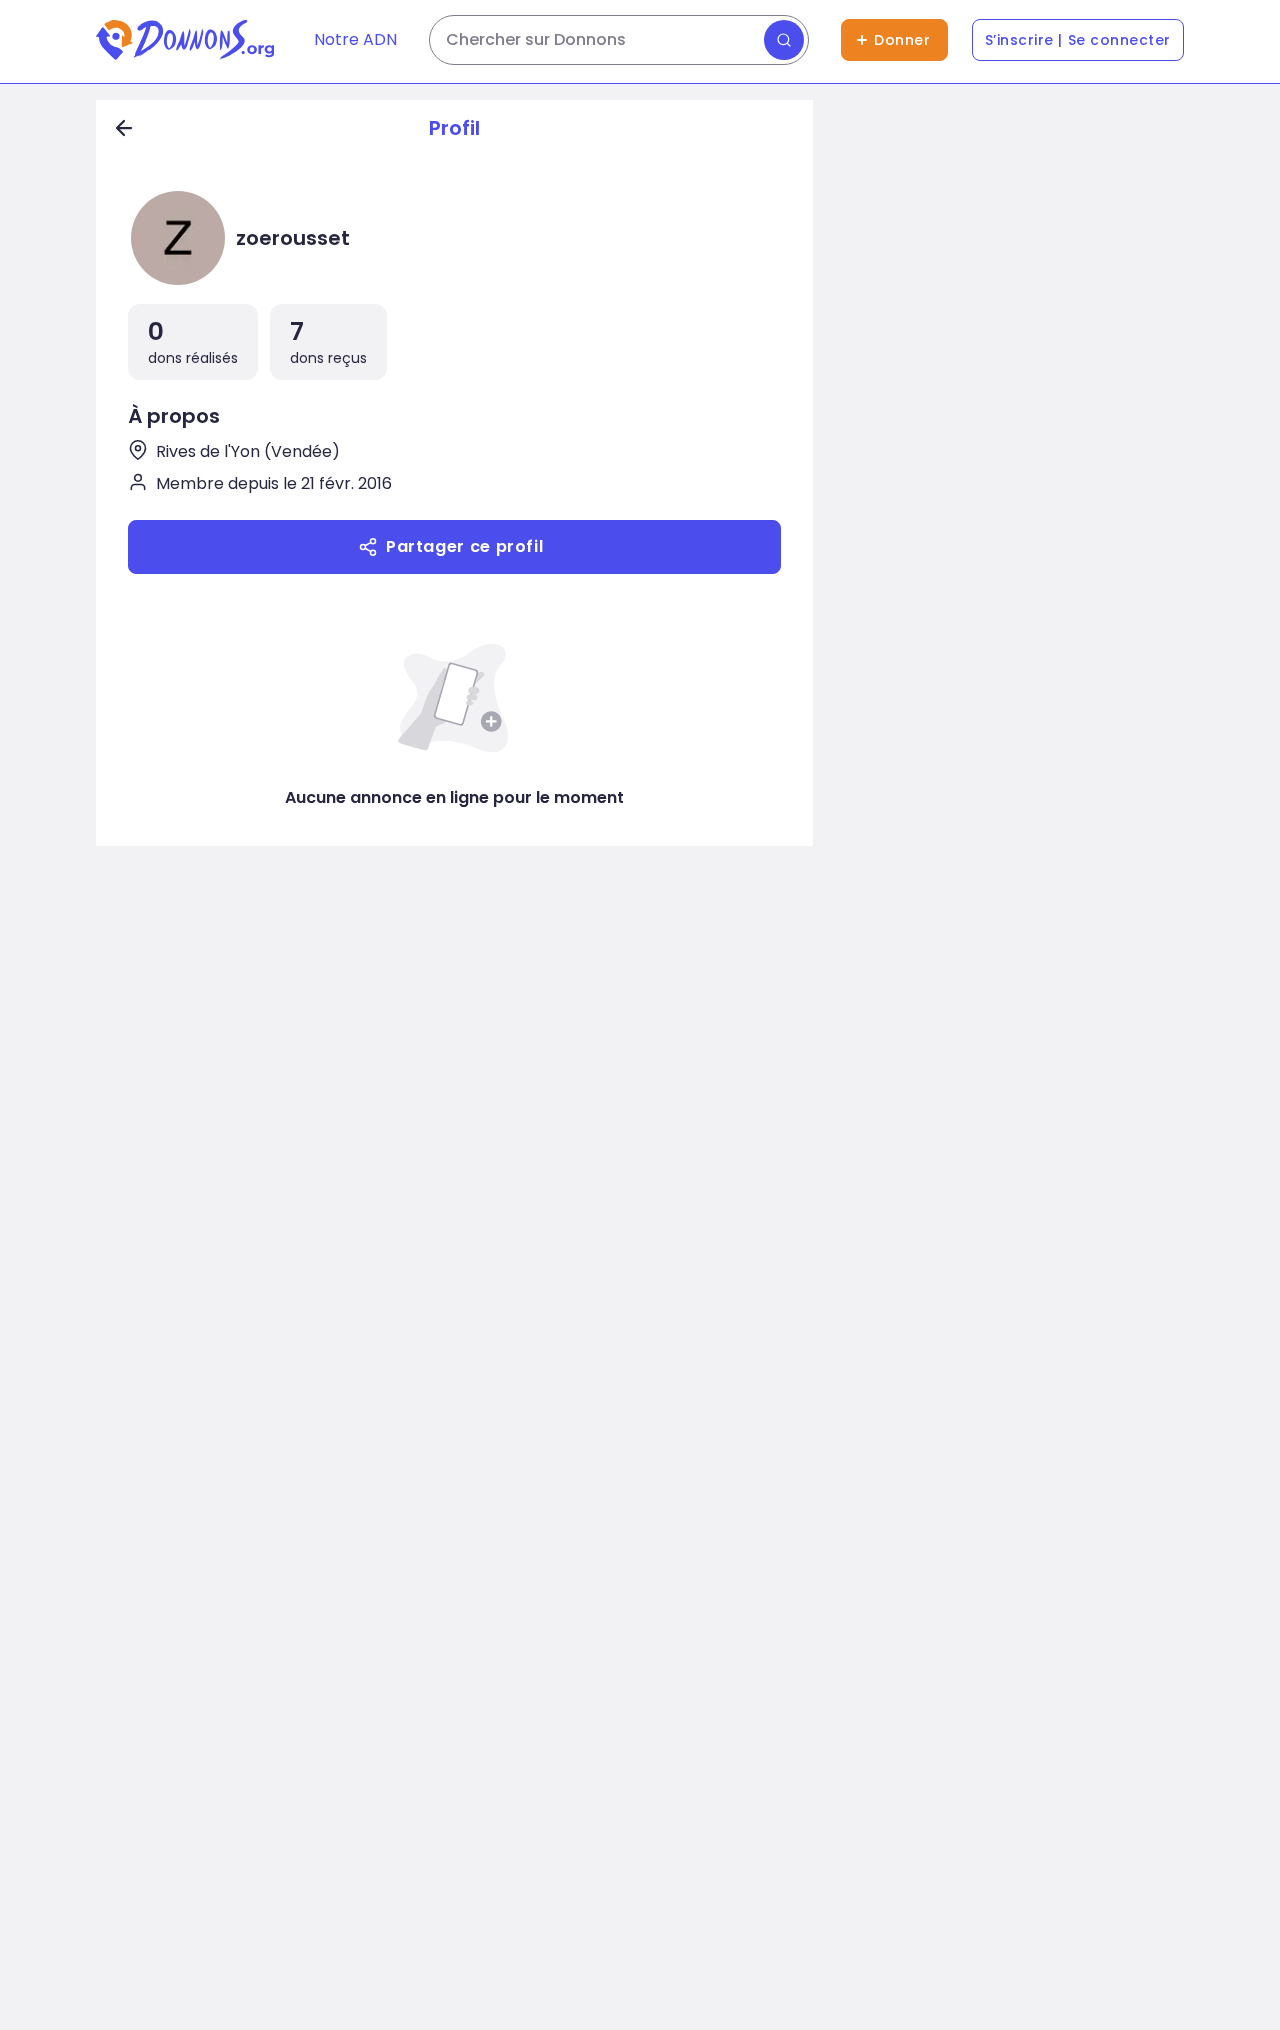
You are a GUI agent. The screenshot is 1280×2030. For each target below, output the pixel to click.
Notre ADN (355, 39)
